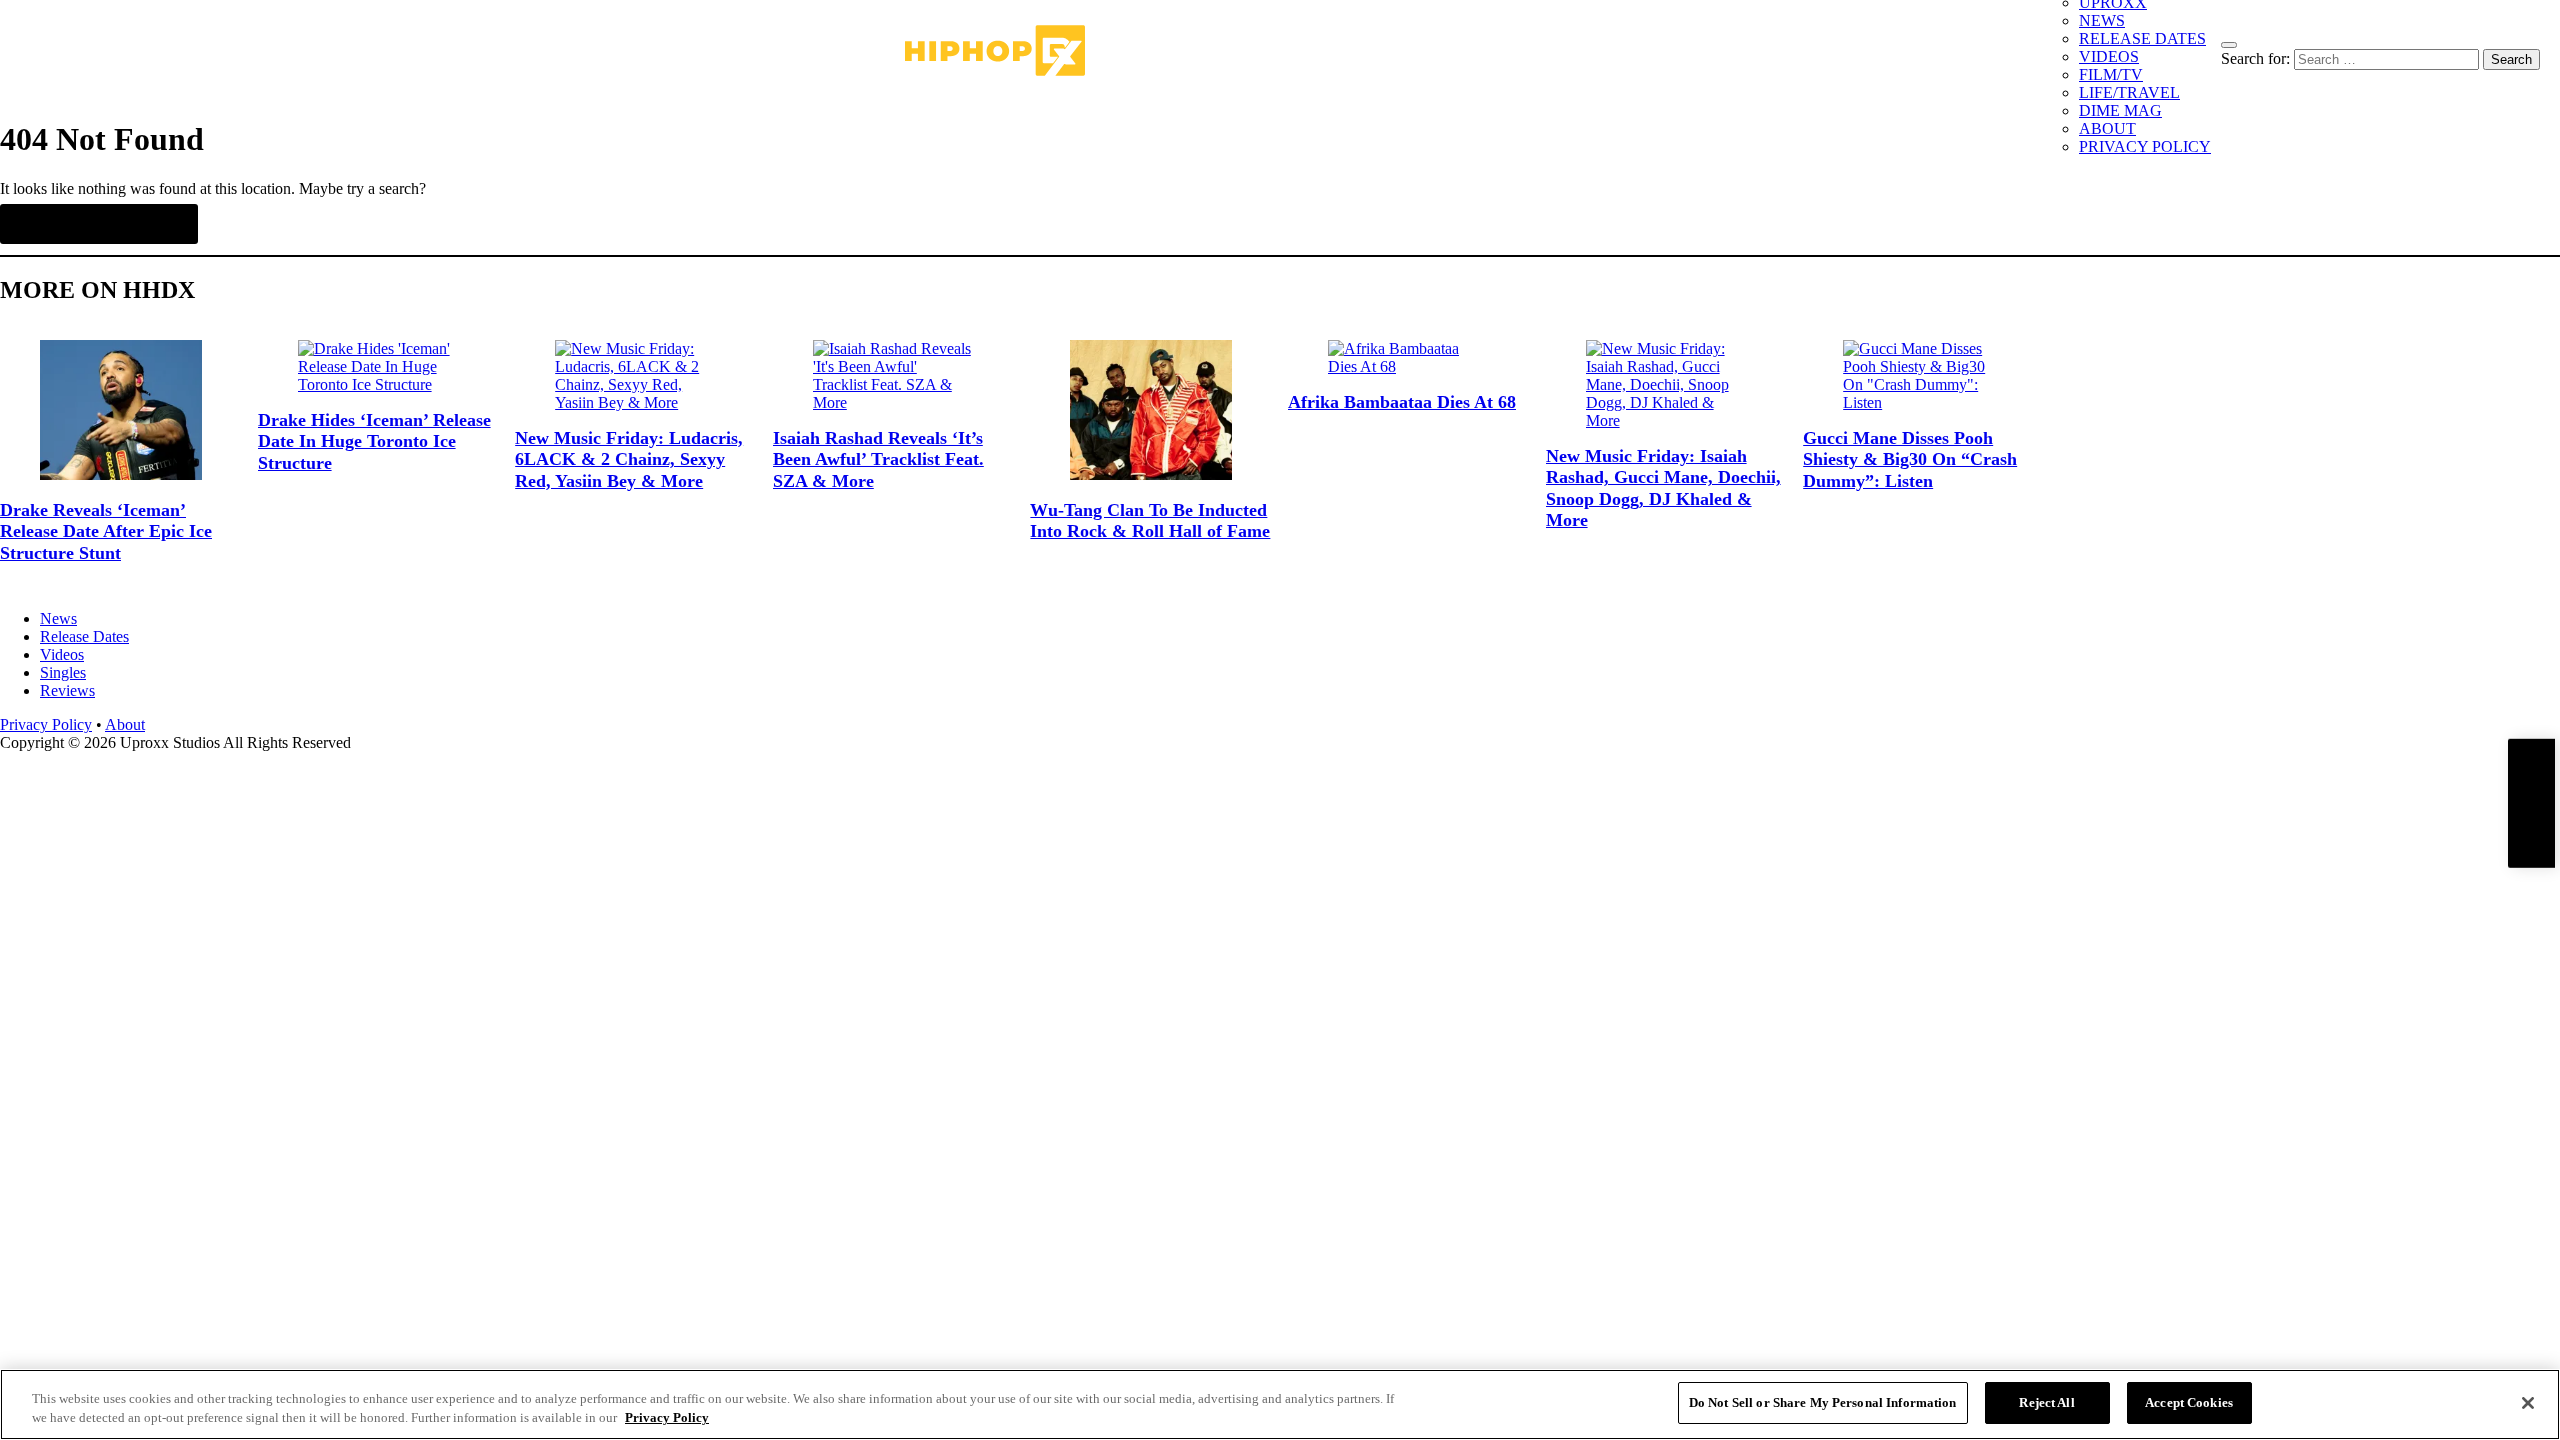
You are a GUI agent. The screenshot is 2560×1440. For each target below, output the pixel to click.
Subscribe (2531, 803)
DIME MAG (2120, 110)
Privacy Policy (46, 724)
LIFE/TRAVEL (2129, 92)
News (58, 618)
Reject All (2046, 1402)
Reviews (67, 690)
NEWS (2102, 20)
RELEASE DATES (2142, 38)
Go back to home (99, 224)
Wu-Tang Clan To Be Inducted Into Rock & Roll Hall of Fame (1150, 521)
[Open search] (2229, 45)
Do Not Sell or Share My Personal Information (1823, 1402)
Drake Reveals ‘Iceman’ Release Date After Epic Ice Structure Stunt (106, 531)
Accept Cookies (2189, 1402)
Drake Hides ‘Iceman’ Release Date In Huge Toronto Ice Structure (374, 441)
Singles (63, 672)
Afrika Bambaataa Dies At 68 (1402, 402)
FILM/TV (2111, 74)
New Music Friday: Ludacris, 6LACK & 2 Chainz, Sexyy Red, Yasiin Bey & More (629, 459)
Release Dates (84, 636)
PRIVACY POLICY (2145, 146)
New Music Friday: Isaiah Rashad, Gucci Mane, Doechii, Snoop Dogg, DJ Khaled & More (1663, 488)
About (125, 724)
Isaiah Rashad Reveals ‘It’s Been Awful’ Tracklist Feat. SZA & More (878, 459)
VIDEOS (2109, 56)
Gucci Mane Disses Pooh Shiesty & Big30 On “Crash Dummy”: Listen (1910, 459)
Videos (62, 654)
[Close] (2528, 1403)
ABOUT (2107, 128)
